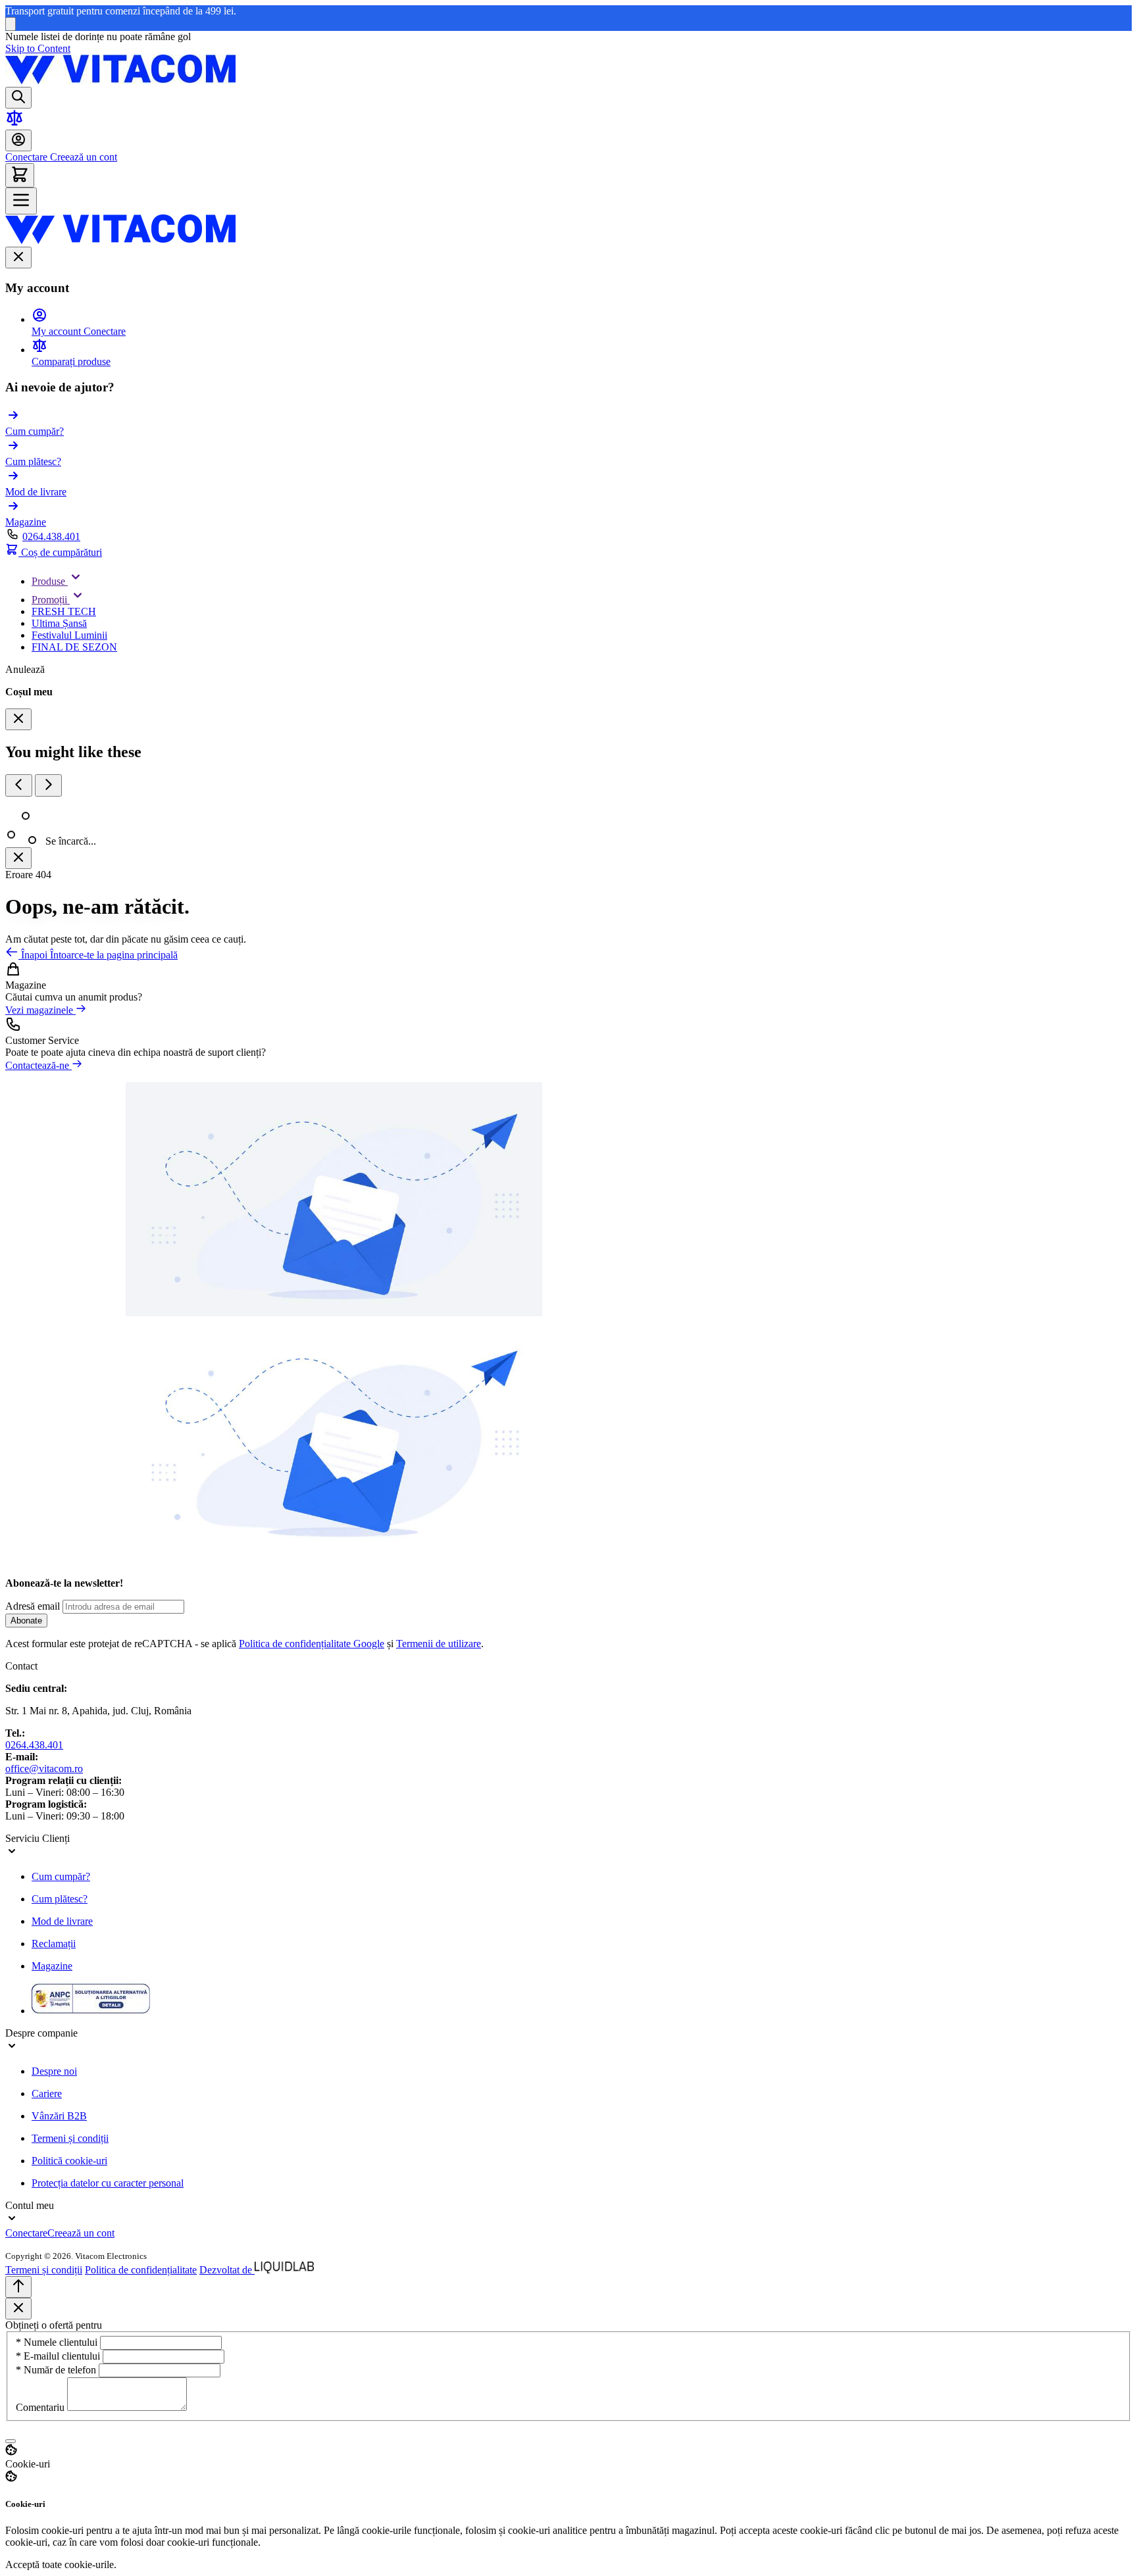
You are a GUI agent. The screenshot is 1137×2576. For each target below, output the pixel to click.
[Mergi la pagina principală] (120, 81)
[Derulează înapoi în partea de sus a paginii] (18, 2287)
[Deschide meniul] (21, 201)
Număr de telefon (57, 2370)
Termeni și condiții (70, 2138)
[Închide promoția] (11, 24)
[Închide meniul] (18, 258)
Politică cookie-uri (69, 2161)
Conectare (26, 157)
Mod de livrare (62, 1921)
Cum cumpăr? (61, 1876)
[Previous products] (19, 785)
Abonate (26, 1621)
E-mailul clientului (59, 2356)
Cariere (47, 2093)
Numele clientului (58, 2342)
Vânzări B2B (59, 2116)
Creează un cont (82, 157)
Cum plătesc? (60, 1899)
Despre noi (54, 2071)
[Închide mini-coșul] (18, 719)
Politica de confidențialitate (141, 2270)
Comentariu (41, 2407)
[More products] (48, 785)
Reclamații (54, 1944)
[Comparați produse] (14, 123)
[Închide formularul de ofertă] (18, 2309)
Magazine (52, 1966)
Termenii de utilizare (439, 1644)
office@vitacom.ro (44, 1769)
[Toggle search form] (18, 98)
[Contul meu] (18, 140)
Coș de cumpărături (60, 552)
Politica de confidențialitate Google (312, 1644)
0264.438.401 (51, 536)
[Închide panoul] (18, 858)
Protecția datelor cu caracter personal (108, 2183)
